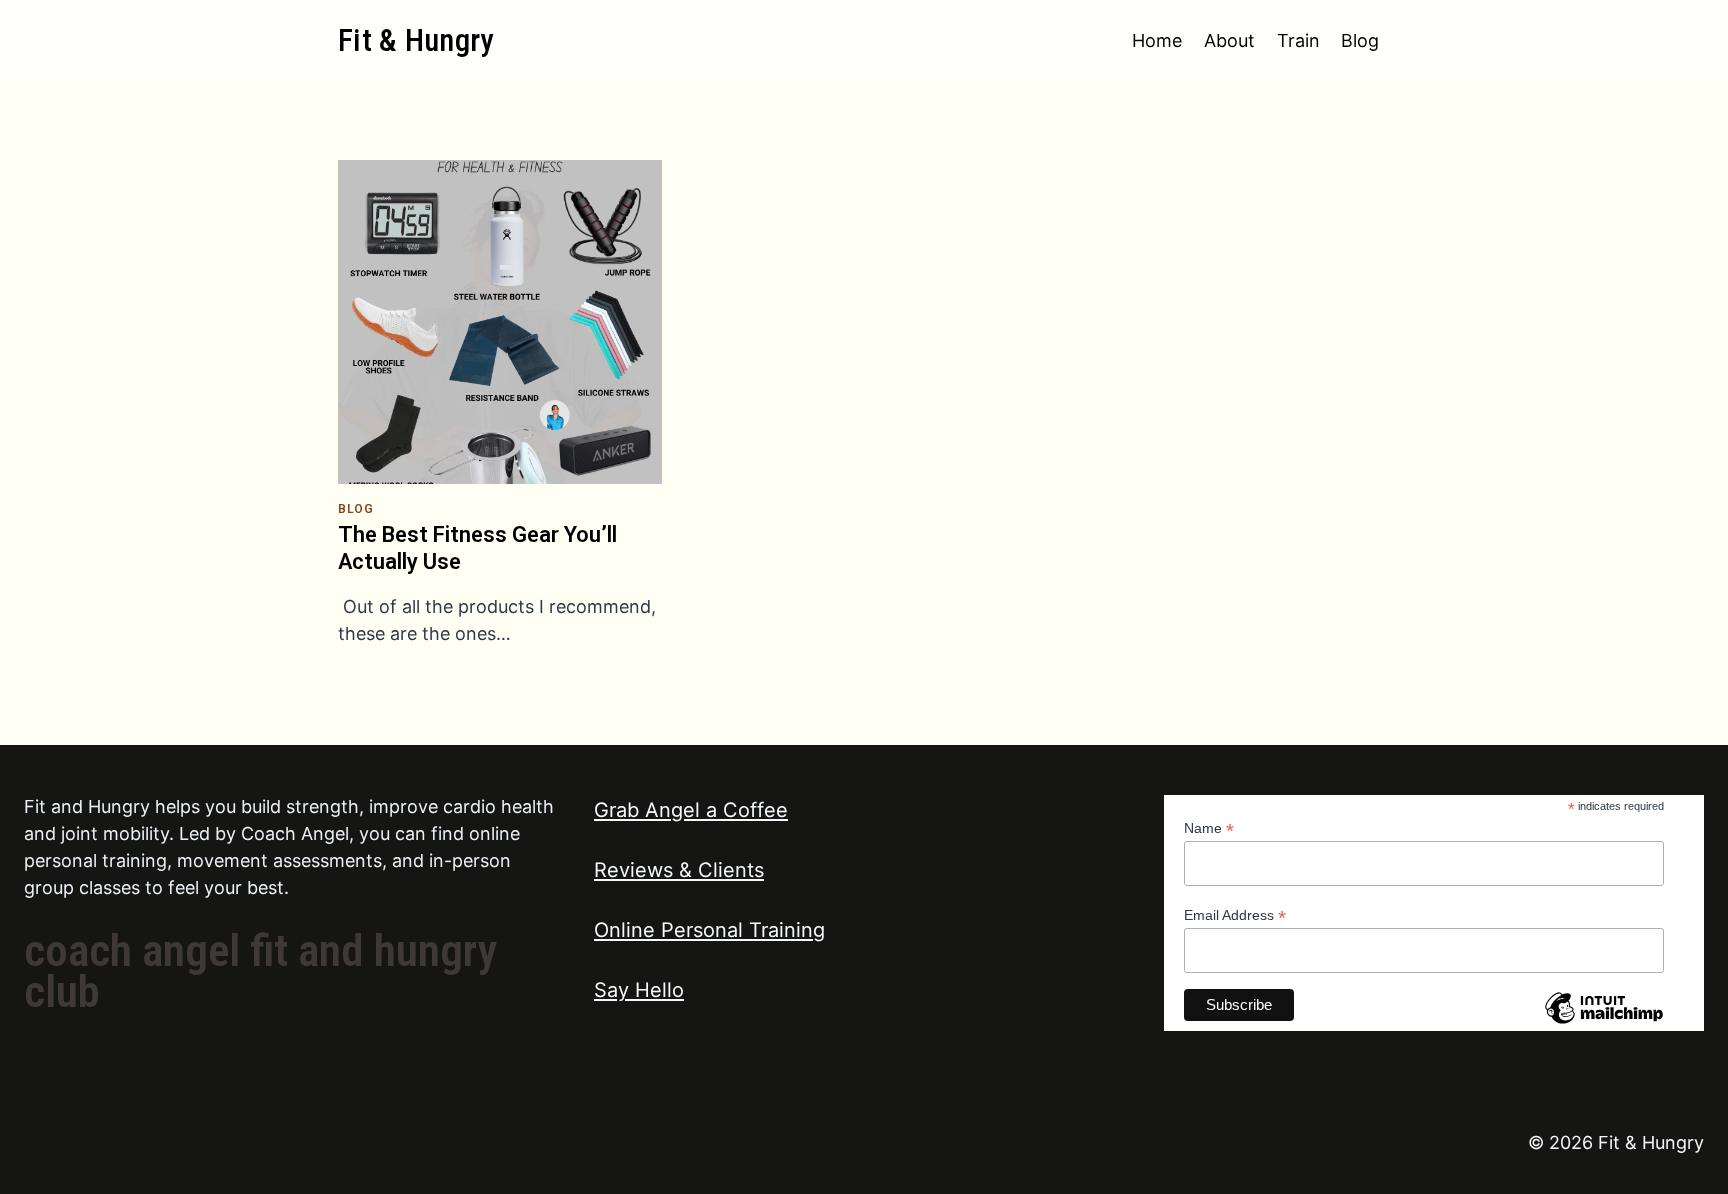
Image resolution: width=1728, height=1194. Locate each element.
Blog (1360, 40)
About (1229, 40)
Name (1209, 828)
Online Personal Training (709, 930)
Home (1157, 40)
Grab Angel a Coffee (691, 810)
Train (1298, 40)
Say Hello (639, 990)
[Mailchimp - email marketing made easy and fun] (1604, 1023)
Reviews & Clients (679, 870)
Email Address (1235, 915)
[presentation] (500, 322)
